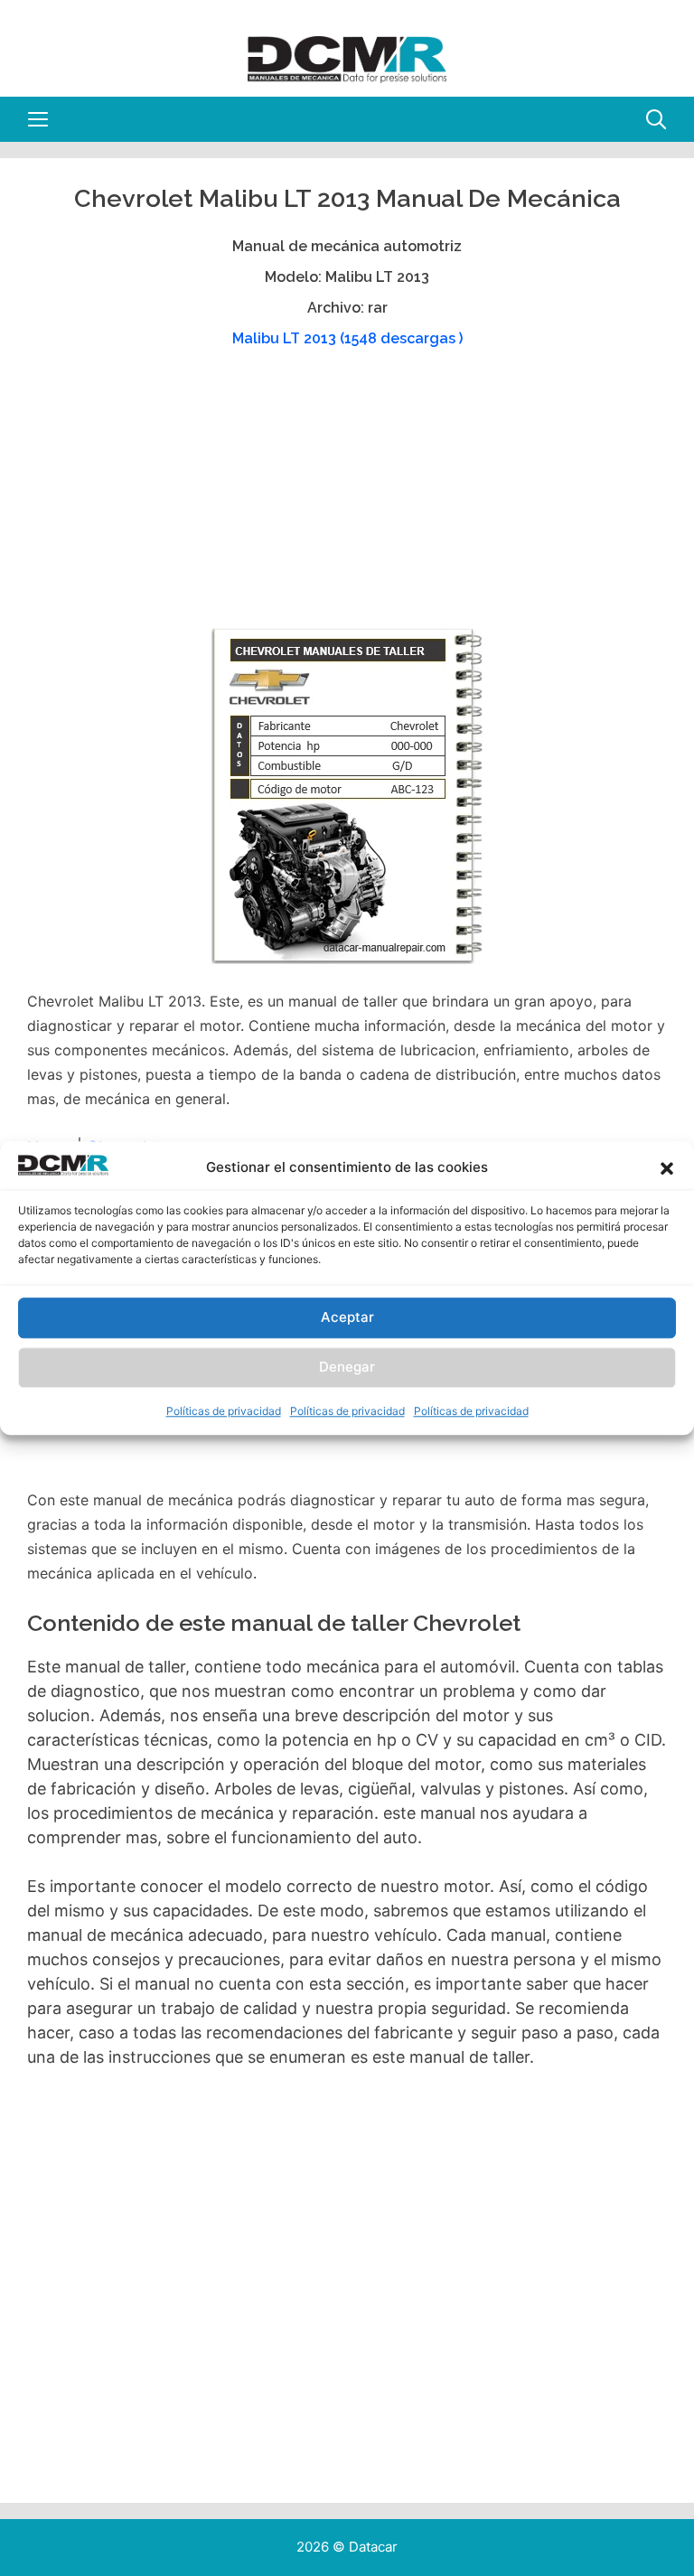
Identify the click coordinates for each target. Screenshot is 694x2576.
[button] (667, 1168)
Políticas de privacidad (224, 1411)
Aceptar (347, 1318)
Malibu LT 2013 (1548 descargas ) (347, 338)
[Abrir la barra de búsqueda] (656, 119)
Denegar (347, 1368)
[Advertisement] (345, 497)
